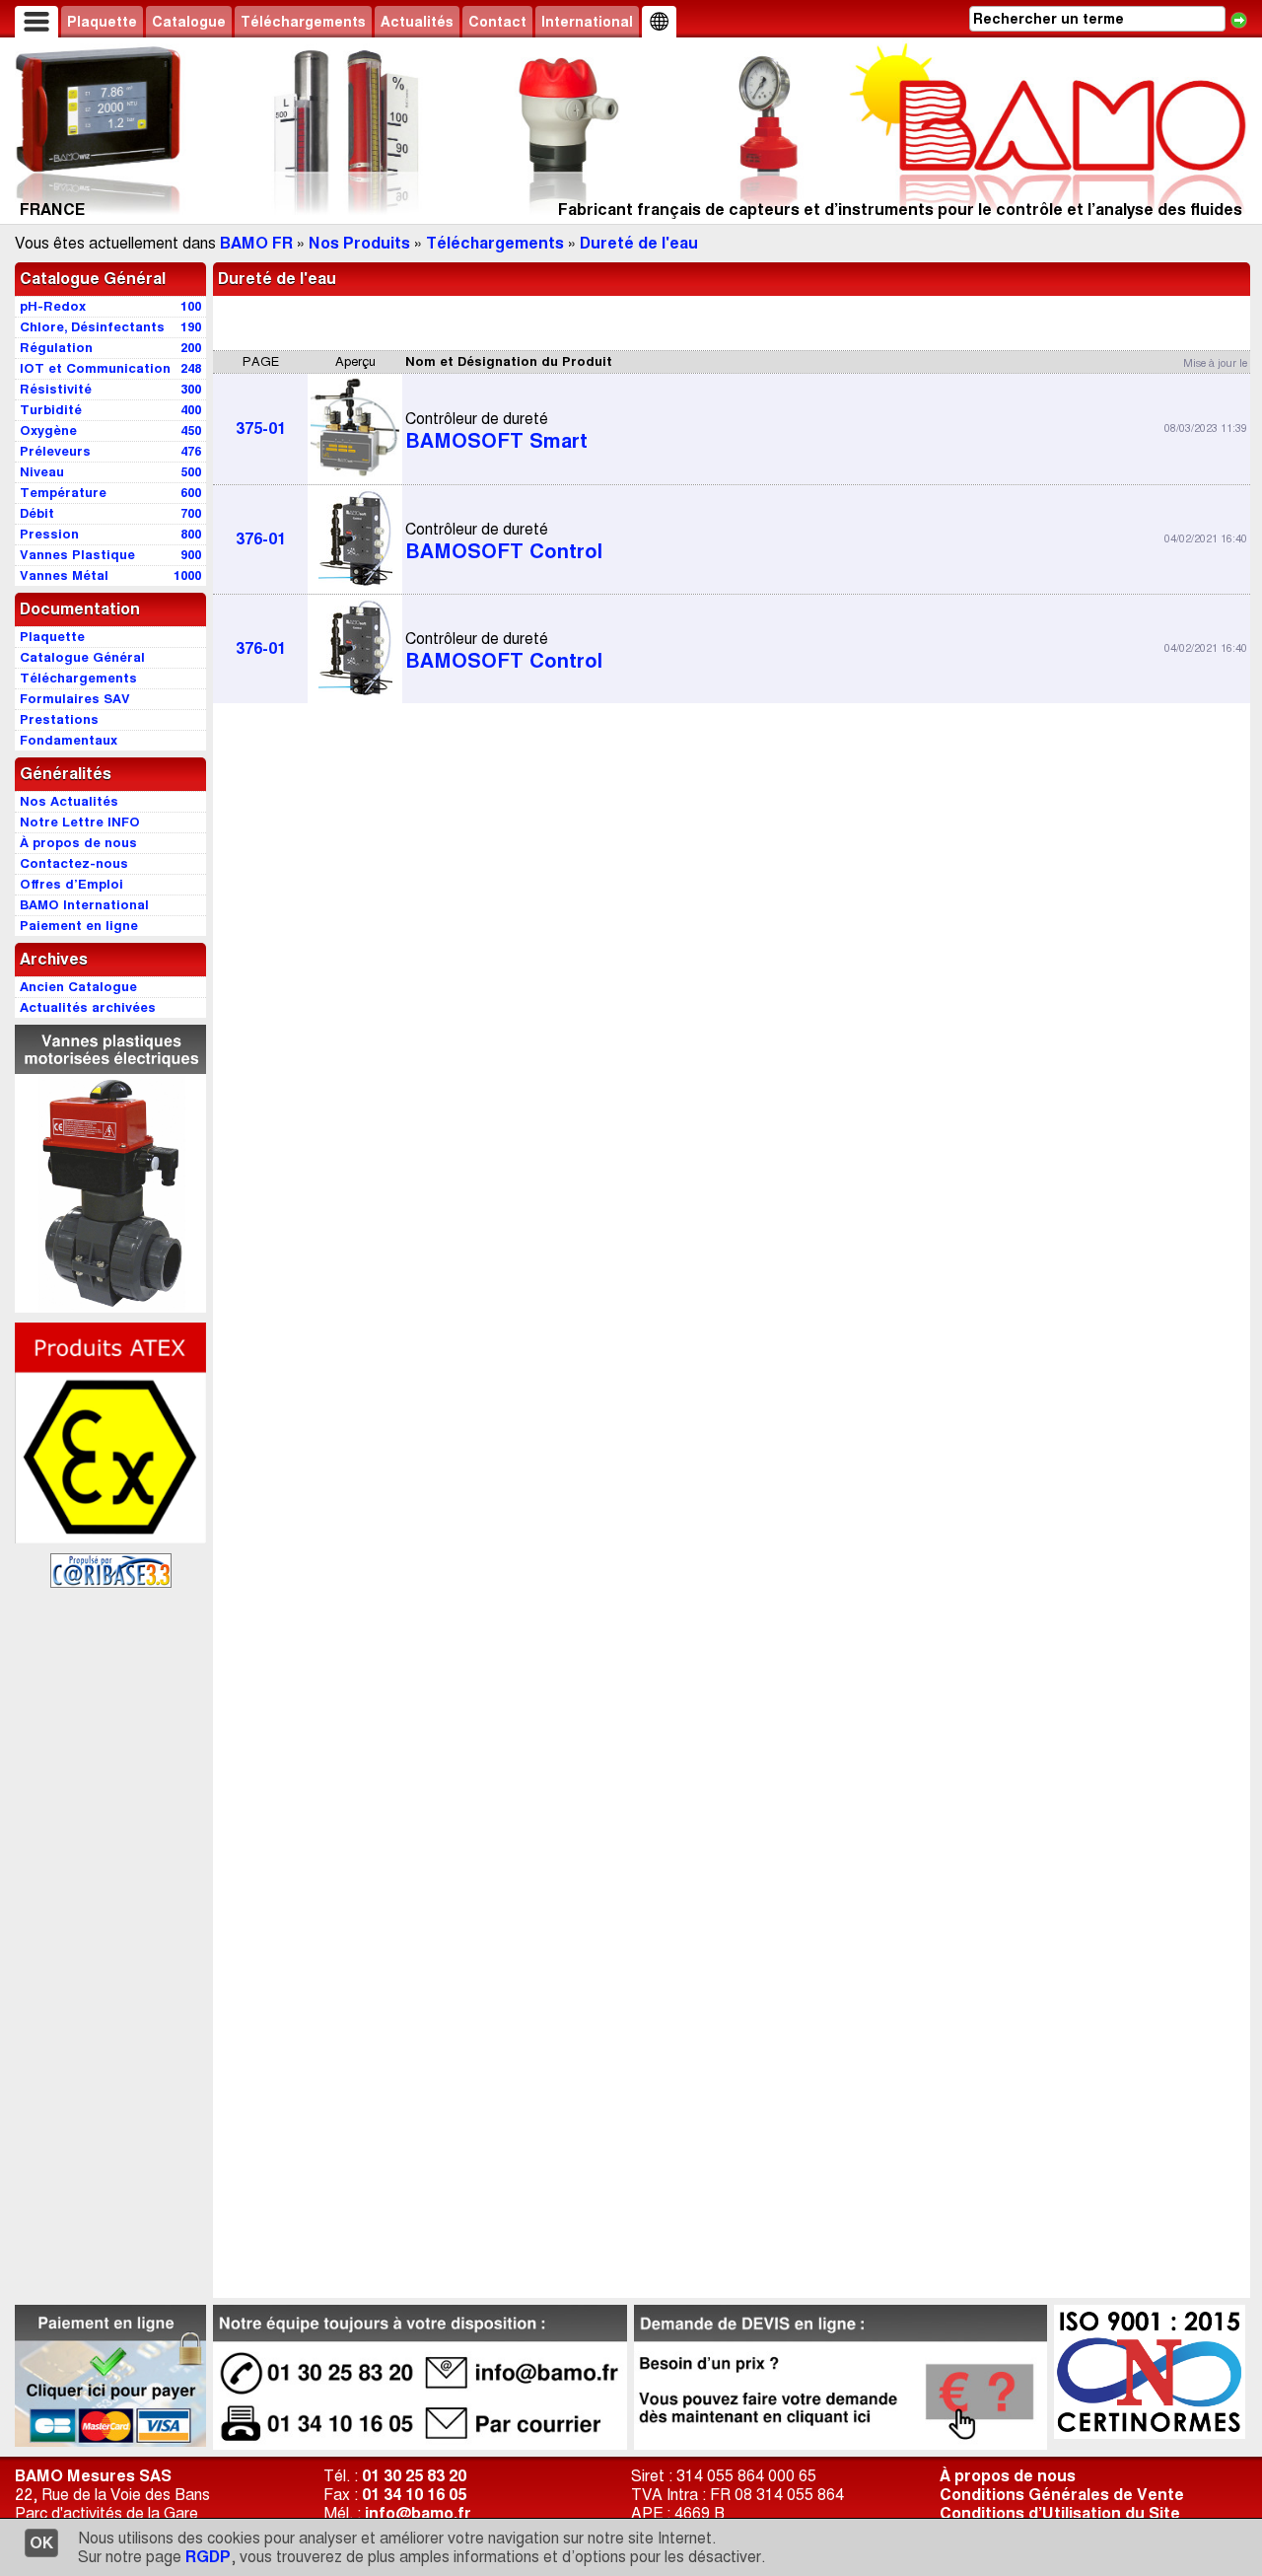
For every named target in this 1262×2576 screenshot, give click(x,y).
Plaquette (102, 22)
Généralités (66, 774)
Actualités (417, 22)
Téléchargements (303, 22)
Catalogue (189, 22)
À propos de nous (1008, 2476)
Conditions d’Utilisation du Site (1060, 2513)
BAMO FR (256, 243)
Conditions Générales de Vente (1062, 2495)
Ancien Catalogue (78, 987)
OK (41, 2543)
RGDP (208, 2557)
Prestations (59, 719)
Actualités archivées (88, 1007)
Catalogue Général (93, 279)
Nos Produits (359, 243)
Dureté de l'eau (639, 243)
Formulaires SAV (75, 699)
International (587, 22)
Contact (497, 22)
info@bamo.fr (418, 2513)
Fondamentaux (69, 740)
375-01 (261, 429)
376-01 (261, 539)
